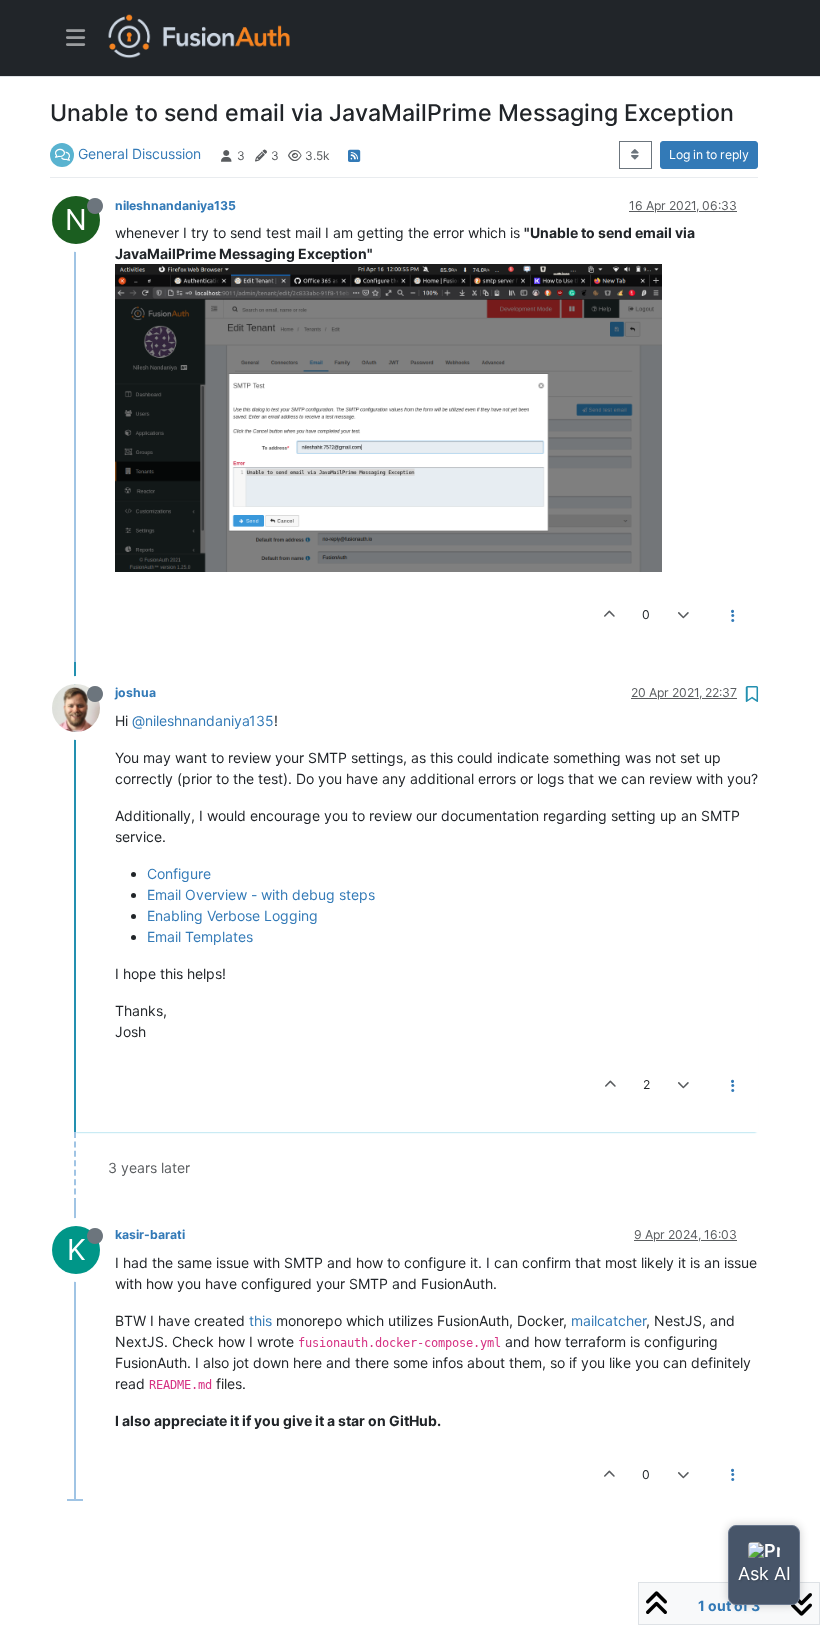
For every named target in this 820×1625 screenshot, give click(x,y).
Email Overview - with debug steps (261, 894)
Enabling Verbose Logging (232, 915)
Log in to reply (709, 154)
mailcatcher (608, 1320)
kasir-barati (150, 1234)
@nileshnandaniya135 (203, 720)
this (260, 1320)
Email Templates (200, 936)
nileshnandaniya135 (175, 205)
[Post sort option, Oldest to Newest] (635, 155)
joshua (135, 692)
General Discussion (139, 153)
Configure (179, 873)
